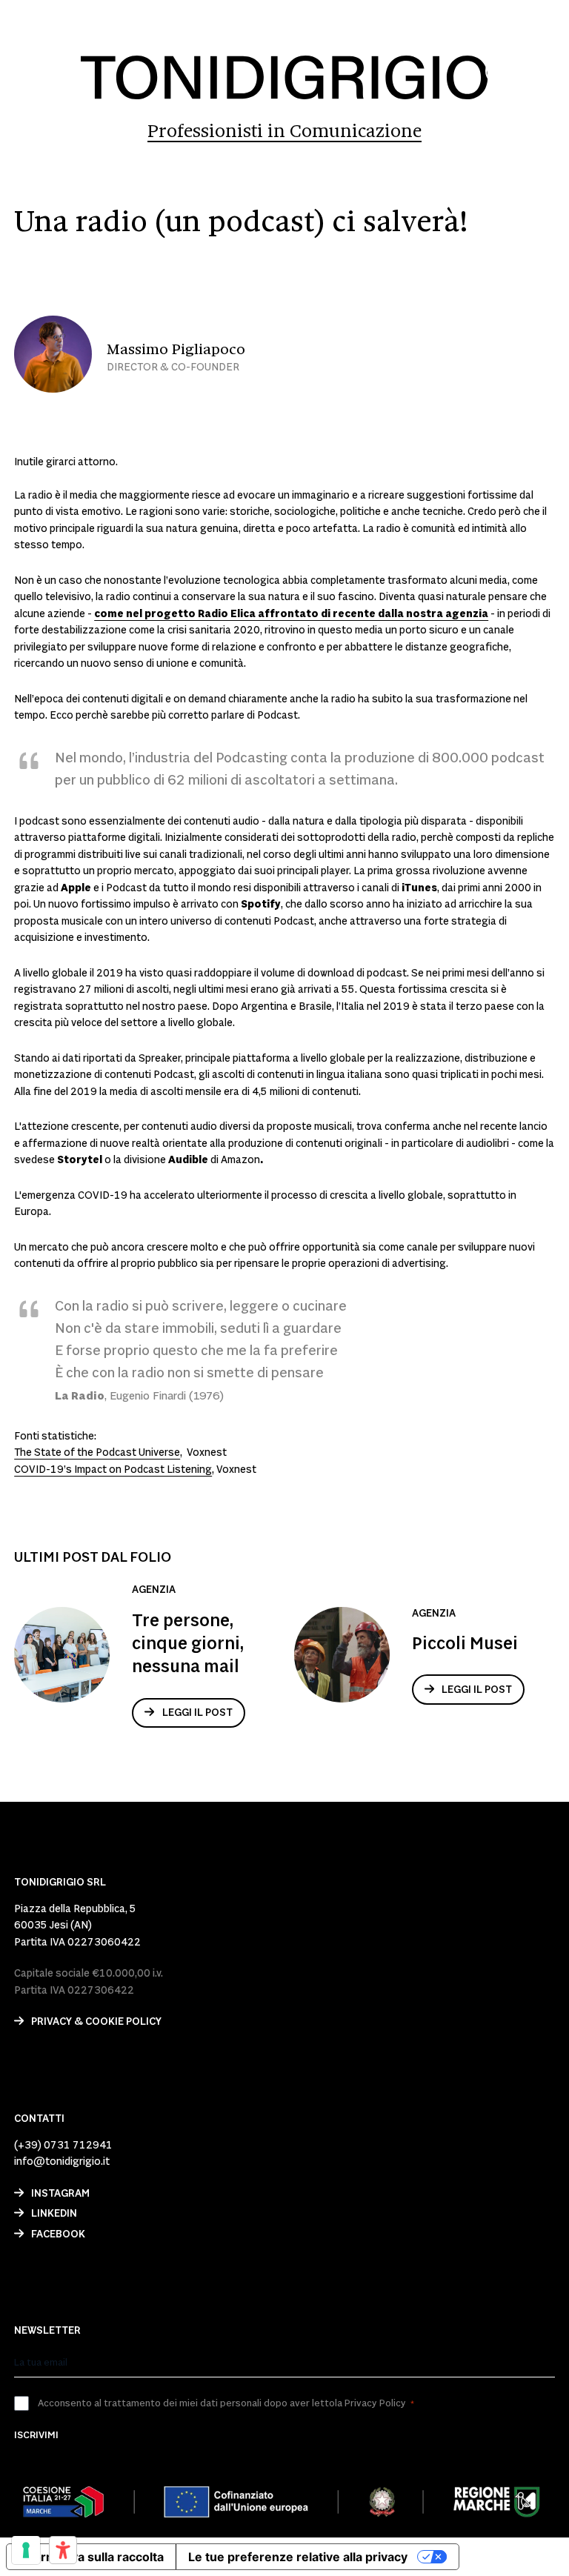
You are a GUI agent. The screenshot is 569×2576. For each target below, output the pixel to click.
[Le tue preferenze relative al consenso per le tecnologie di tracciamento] (26, 2550)
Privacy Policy (375, 2403)
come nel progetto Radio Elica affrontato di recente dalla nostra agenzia (291, 614)
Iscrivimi (36, 2435)
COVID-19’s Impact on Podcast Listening (113, 1470)
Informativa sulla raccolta (91, 2557)
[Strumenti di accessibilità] (63, 2550)
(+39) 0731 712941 (63, 2146)
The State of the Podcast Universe (97, 1453)
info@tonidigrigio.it (62, 2162)
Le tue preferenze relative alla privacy (298, 2557)
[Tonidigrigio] (284, 77)
